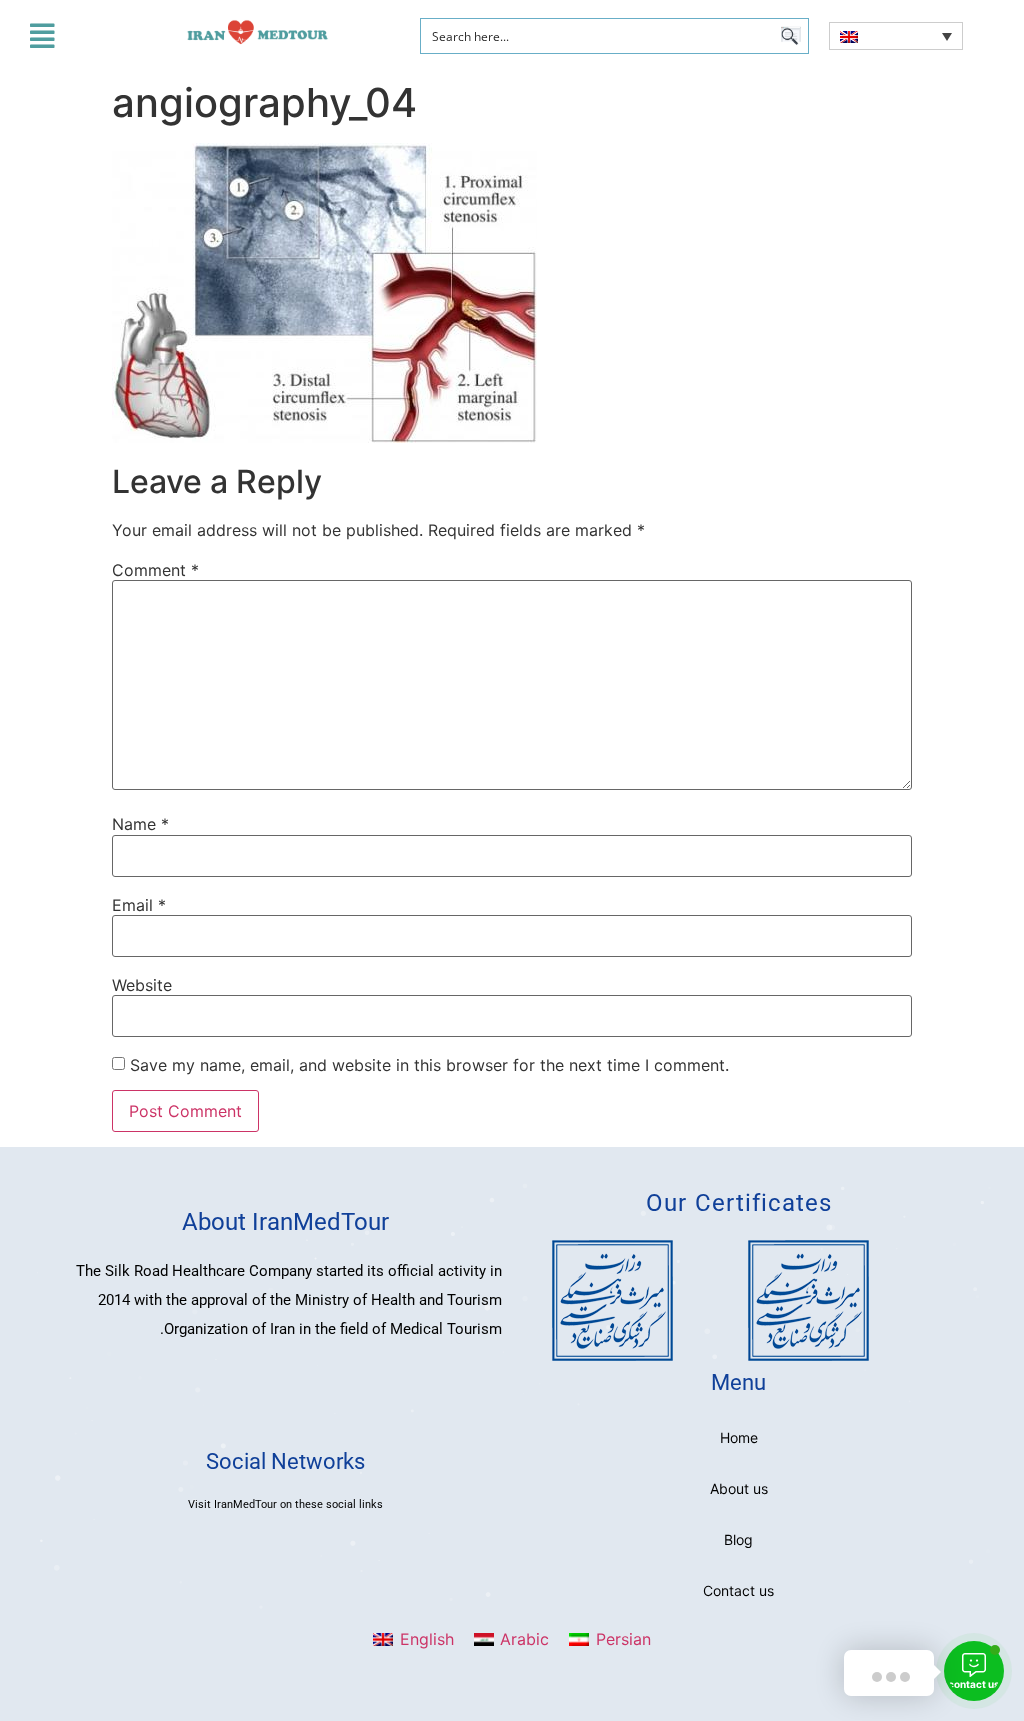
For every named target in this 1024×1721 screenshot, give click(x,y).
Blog (738, 1539)
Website (142, 985)
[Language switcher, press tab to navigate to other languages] (896, 36)
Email (139, 905)
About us (739, 1488)
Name (140, 824)
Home (739, 1437)
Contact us (738, 1590)
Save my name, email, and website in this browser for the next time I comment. (429, 1065)
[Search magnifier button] (791, 36)
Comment (155, 570)
